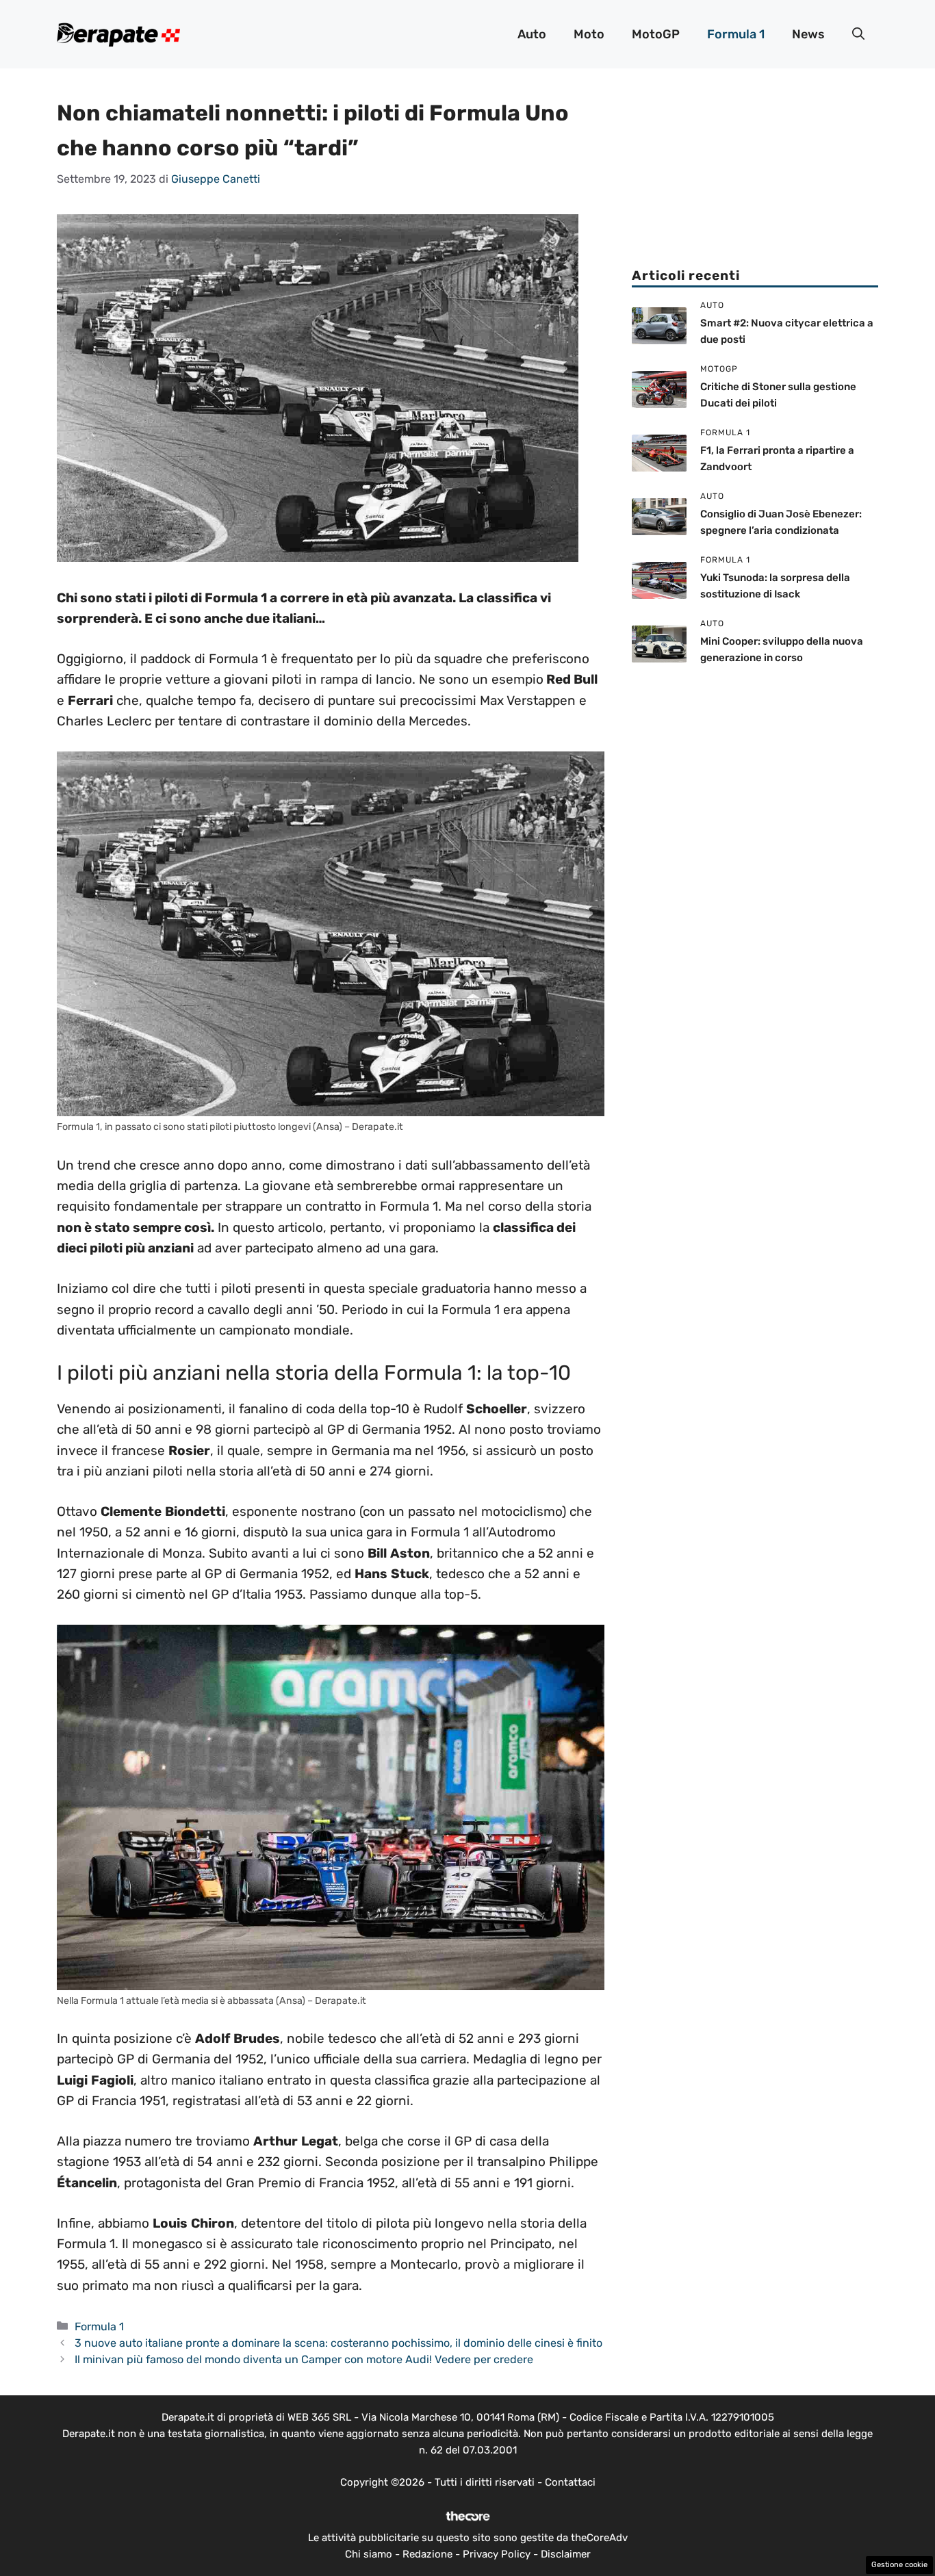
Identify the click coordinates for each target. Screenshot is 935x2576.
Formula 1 (736, 34)
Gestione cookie (899, 2565)
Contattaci (570, 2482)
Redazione (427, 2554)
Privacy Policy (497, 2554)
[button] (858, 34)
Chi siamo (369, 2554)
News (808, 34)
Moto (589, 34)
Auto (532, 34)
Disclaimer (566, 2554)
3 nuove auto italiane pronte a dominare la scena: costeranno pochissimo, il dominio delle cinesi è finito (338, 2343)
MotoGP (656, 34)
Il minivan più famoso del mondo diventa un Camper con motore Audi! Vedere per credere (304, 2359)
